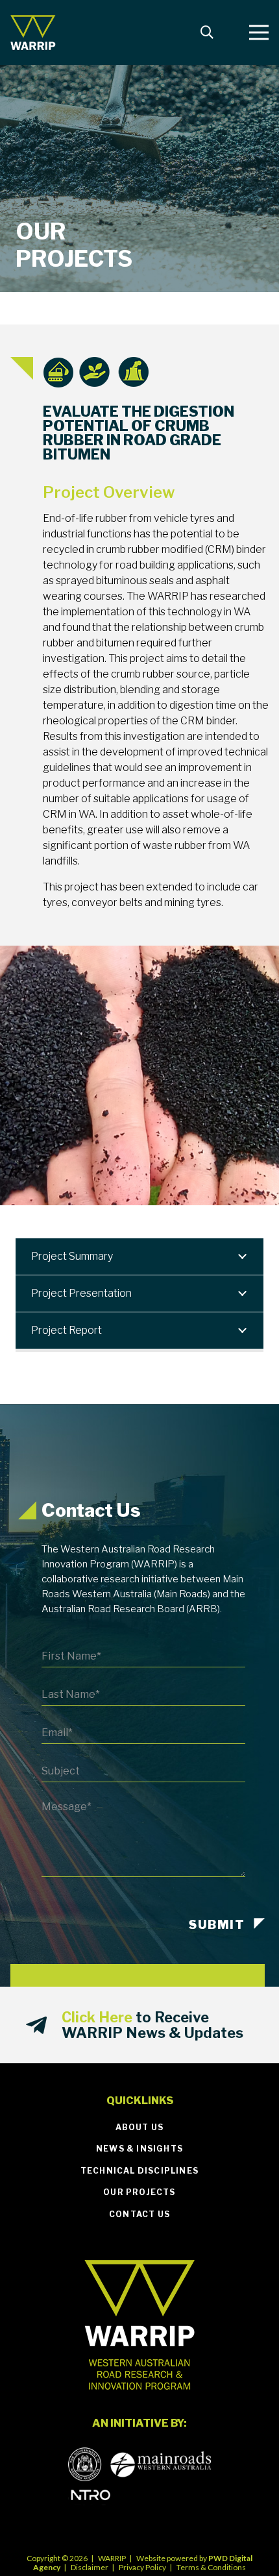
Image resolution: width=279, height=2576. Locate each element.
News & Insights (139, 2149)
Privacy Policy (142, 2567)
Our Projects (139, 2192)
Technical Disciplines (139, 2171)
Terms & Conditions (211, 2567)
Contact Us (139, 2214)
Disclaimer (90, 2567)
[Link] (33, 33)
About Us (140, 2127)
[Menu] (259, 32)
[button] (207, 32)
